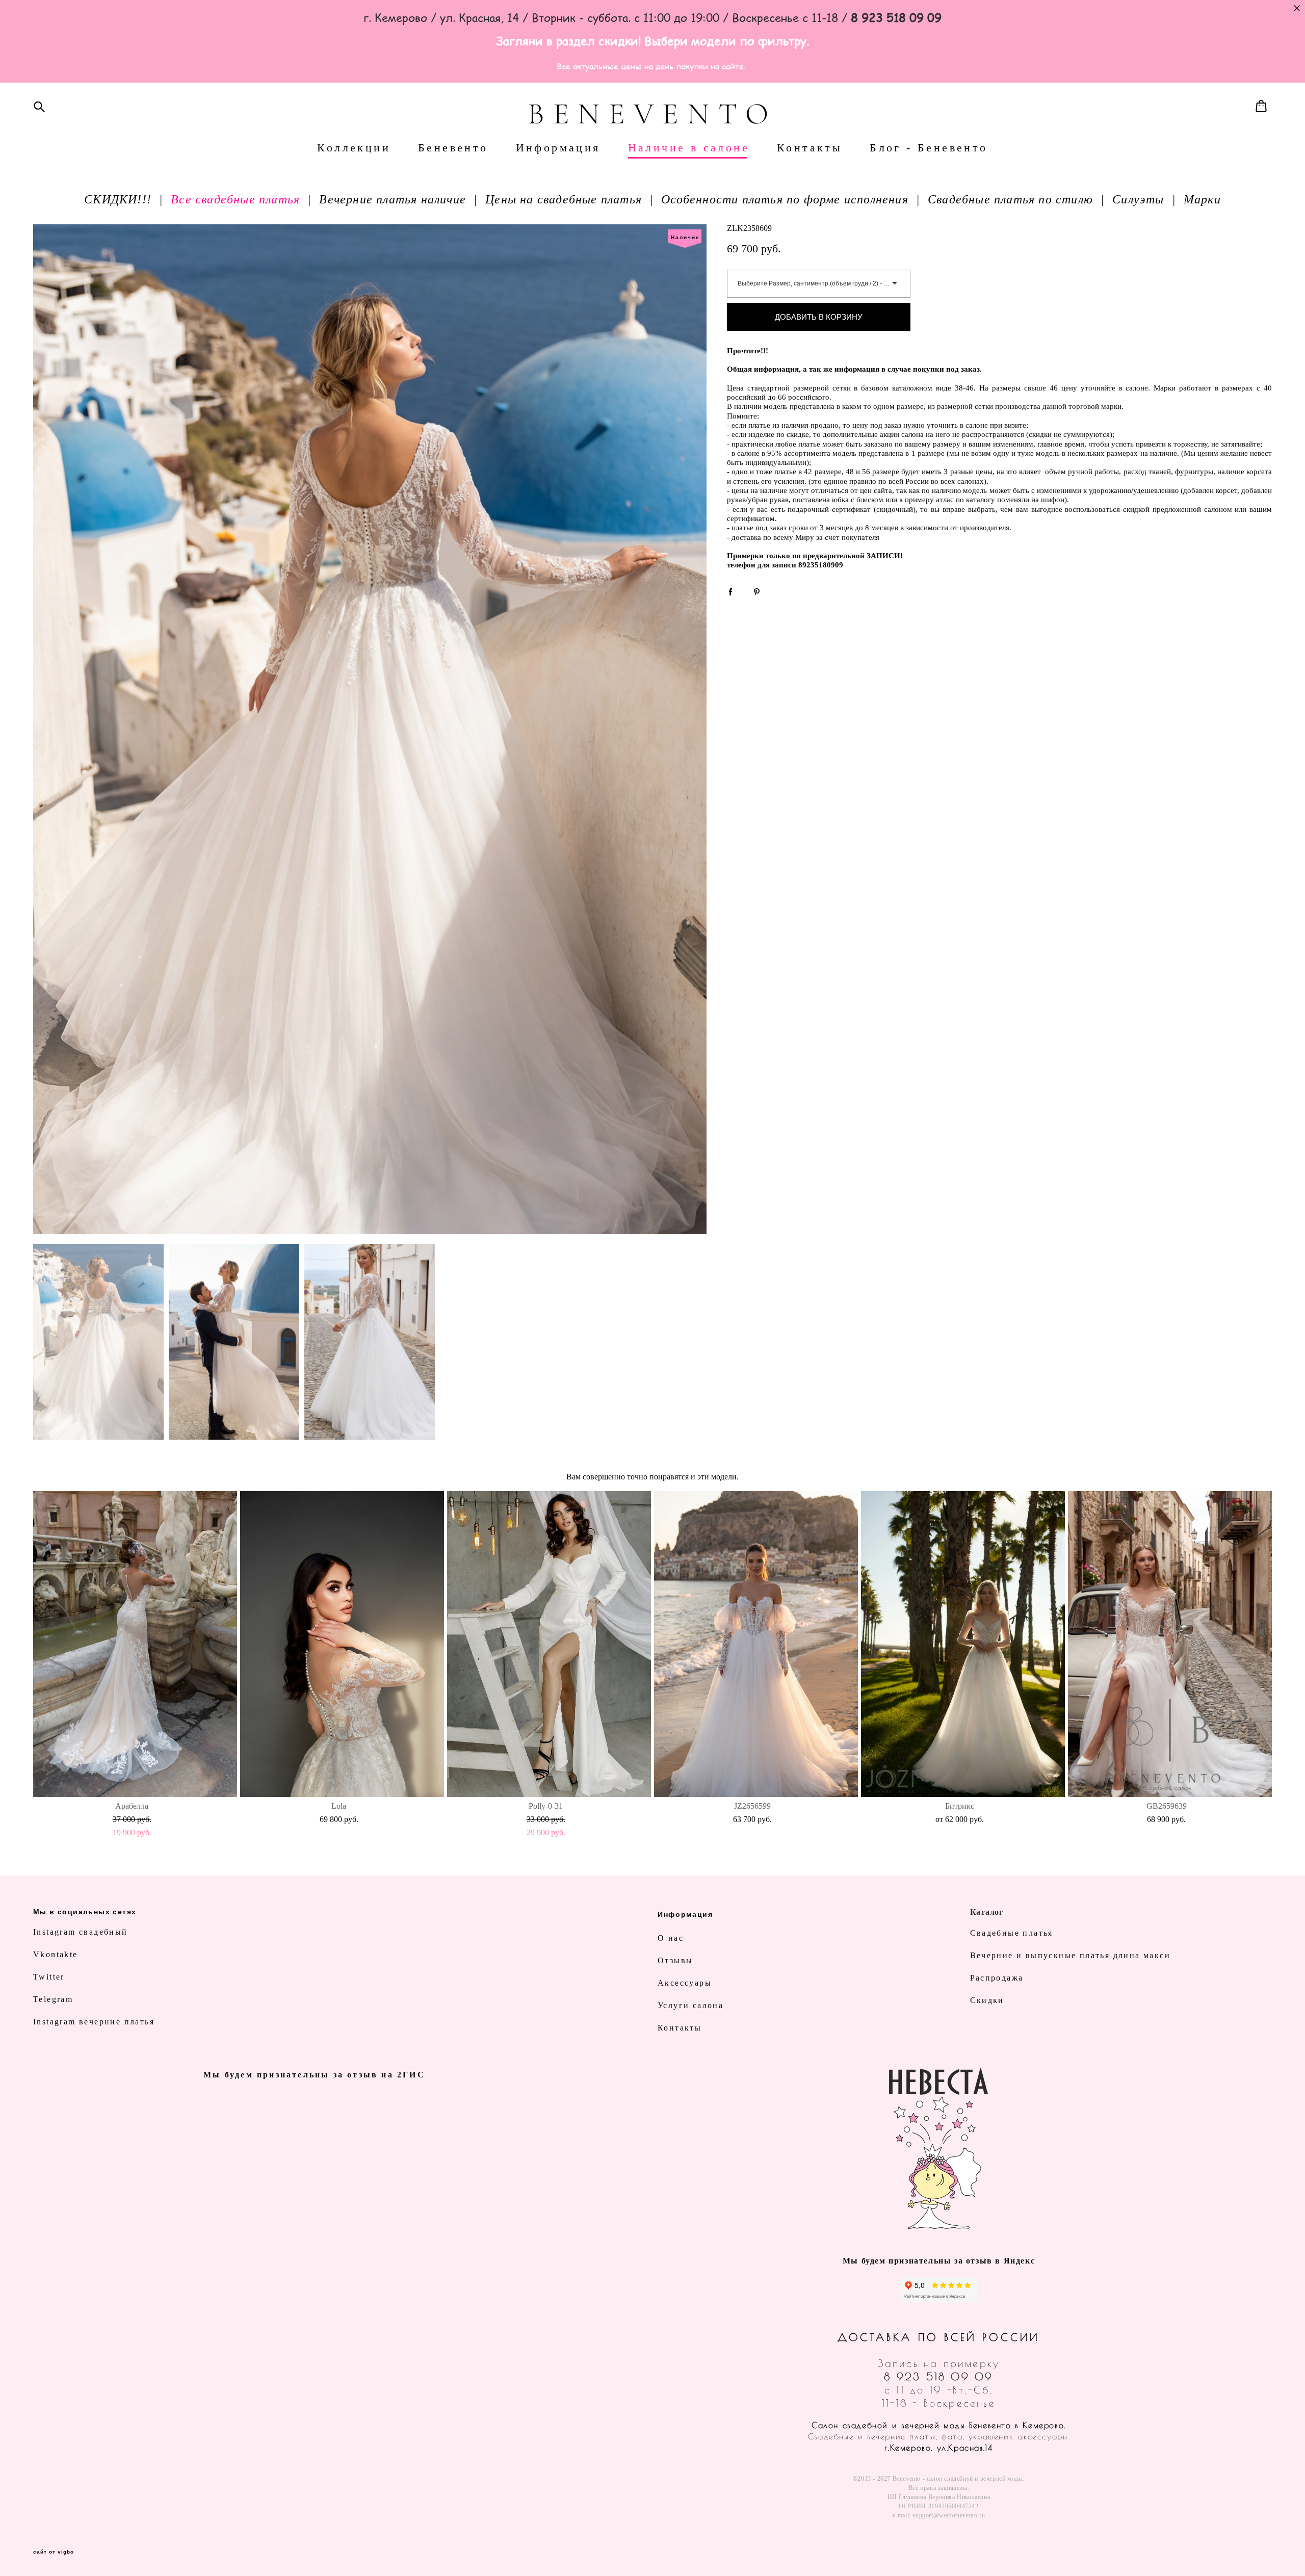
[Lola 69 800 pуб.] (342, 1644)
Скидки (987, 2000)
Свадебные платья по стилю (1010, 199)
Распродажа (997, 1978)
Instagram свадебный (81, 1932)
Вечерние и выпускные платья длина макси (1071, 1955)
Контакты (810, 148)
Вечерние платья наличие (393, 199)
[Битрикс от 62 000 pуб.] (963, 1644)
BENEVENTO (652, 114)
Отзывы (675, 1960)
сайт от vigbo (54, 2552)
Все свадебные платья (235, 199)
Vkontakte (56, 1954)
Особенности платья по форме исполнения (785, 199)
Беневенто (453, 148)
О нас (671, 1938)
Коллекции (354, 148)
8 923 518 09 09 (938, 2376)
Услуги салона (690, 2005)
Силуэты (1138, 199)
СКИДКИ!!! (118, 199)
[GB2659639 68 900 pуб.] (1170, 1644)
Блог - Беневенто (929, 148)
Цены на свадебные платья (564, 199)
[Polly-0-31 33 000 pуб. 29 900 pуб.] (549, 1644)
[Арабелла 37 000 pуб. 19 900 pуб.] (135, 1644)
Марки (1202, 199)
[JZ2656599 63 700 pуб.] (756, 1644)
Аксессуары (685, 1983)
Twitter (49, 1977)
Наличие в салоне (689, 148)
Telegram (53, 1999)
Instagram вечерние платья (94, 2022)
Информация (558, 148)
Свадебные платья (1012, 1933)
